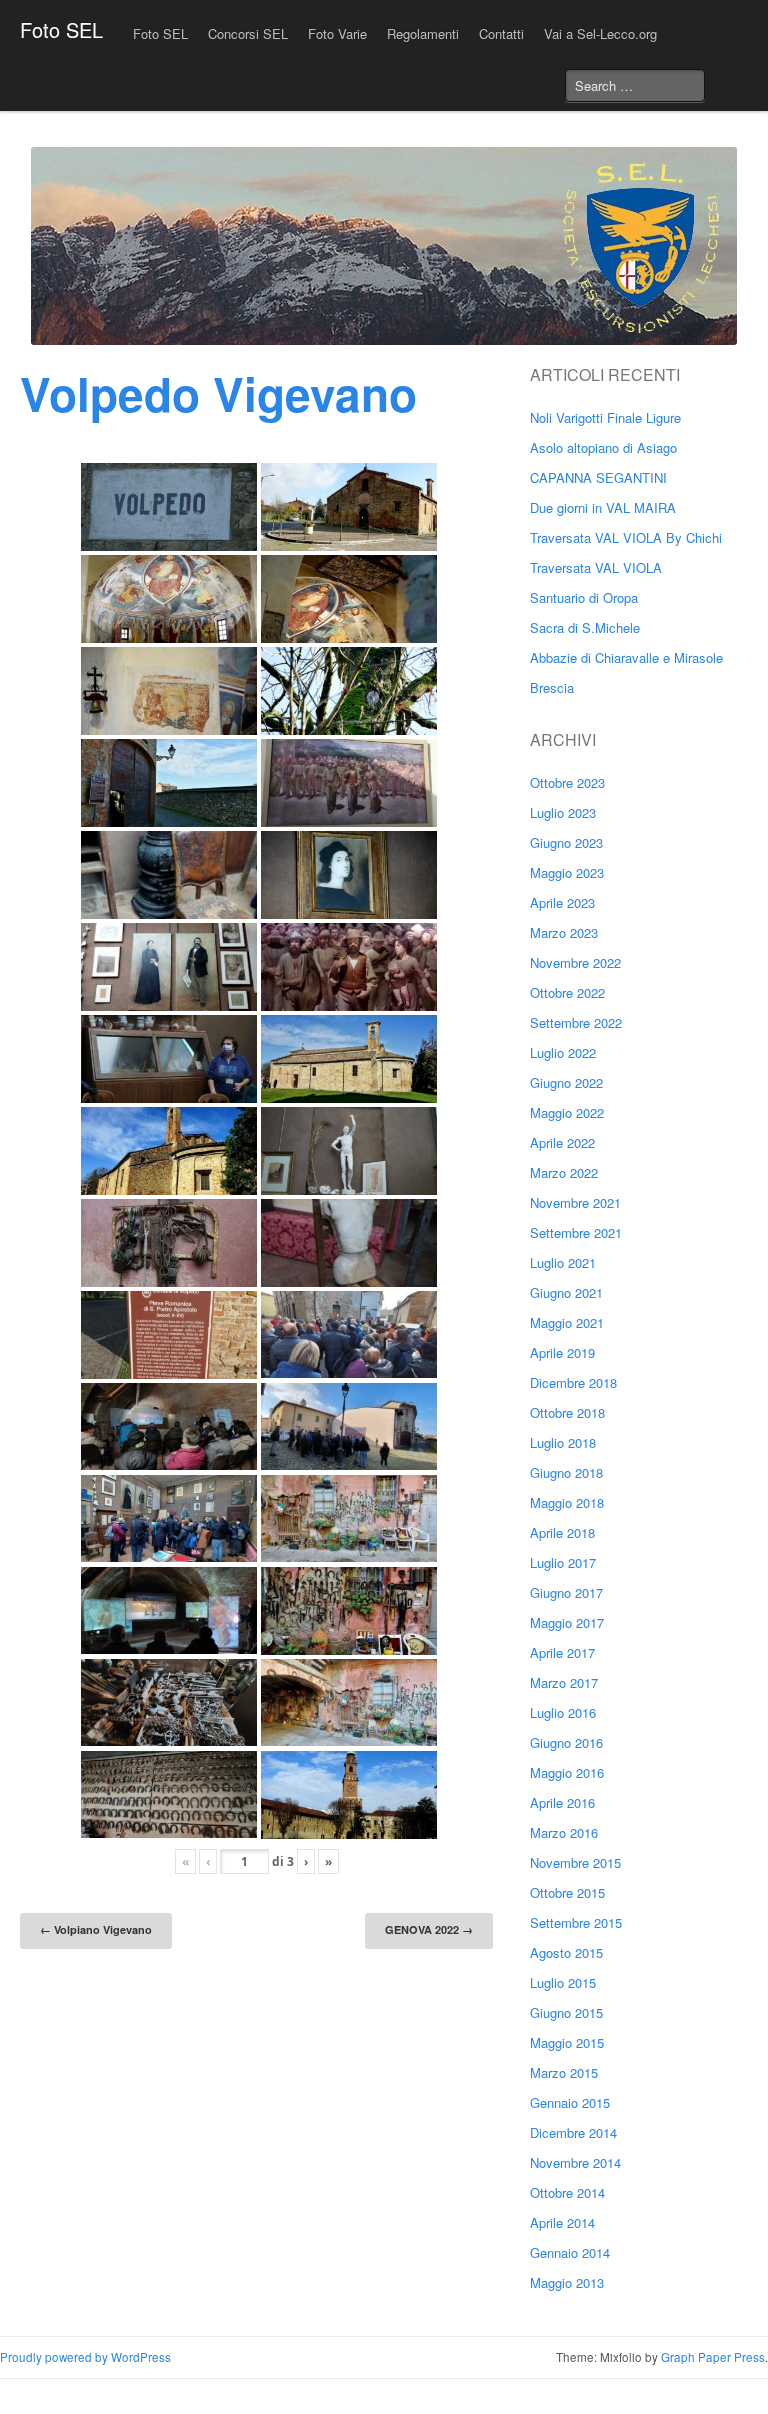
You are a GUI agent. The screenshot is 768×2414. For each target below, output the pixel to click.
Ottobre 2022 (567, 992)
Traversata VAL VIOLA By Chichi (626, 537)
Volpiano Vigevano (96, 1929)
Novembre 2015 (575, 1862)
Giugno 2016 (566, 1742)
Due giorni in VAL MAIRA (603, 507)
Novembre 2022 (575, 962)
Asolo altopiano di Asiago (603, 447)
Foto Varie (337, 33)
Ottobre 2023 (567, 782)
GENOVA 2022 (429, 1929)
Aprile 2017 (562, 1652)
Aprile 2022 (562, 1142)
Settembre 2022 (576, 1022)
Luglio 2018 (563, 1442)
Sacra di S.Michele (585, 627)
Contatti (501, 33)
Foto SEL (61, 29)
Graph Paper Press (713, 2357)
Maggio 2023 (567, 872)
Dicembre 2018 (573, 1382)
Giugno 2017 (566, 1592)
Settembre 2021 (576, 1232)
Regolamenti (423, 33)
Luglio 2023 (563, 812)
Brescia (552, 687)
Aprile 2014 (562, 2222)
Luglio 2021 (563, 1262)
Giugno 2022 (566, 1082)
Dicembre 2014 (573, 2132)
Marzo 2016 (564, 1832)
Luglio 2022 (563, 1052)
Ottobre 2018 (567, 1412)
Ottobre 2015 (567, 1892)
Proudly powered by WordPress (85, 2357)
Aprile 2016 (562, 1802)
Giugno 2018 (566, 1472)
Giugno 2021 (566, 1292)
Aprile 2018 (562, 1532)
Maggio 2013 (567, 2282)
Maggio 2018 (567, 1502)
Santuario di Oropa (584, 597)
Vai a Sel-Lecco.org (600, 33)
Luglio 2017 (563, 1562)
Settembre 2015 (576, 1922)
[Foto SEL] (384, 246)
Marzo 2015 (564, 2072)
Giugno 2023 (566, 842)
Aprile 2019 (562, 1352)
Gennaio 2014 (570, 2252)
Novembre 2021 (575, 1202)
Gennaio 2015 (570, 2102)
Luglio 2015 (563, 1982)
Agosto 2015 (566, 1952)
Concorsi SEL (248, 33)
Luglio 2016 (563, 1712)
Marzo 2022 (564, 1172)
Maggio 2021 (567, 1322)
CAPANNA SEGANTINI (598, 477)
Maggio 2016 (567, 1772)
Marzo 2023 (564, 932)
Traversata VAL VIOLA (596, 567)
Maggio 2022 (567, 1112)
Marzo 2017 (564, 1682)
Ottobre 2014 (567, 2192)
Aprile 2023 (562, 902)
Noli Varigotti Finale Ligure (605, 417)
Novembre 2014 (575, 2162)
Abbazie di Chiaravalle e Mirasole (626, 657)
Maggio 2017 (567, 1622)
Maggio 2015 (567, 2042)
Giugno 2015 (566, 2012)
